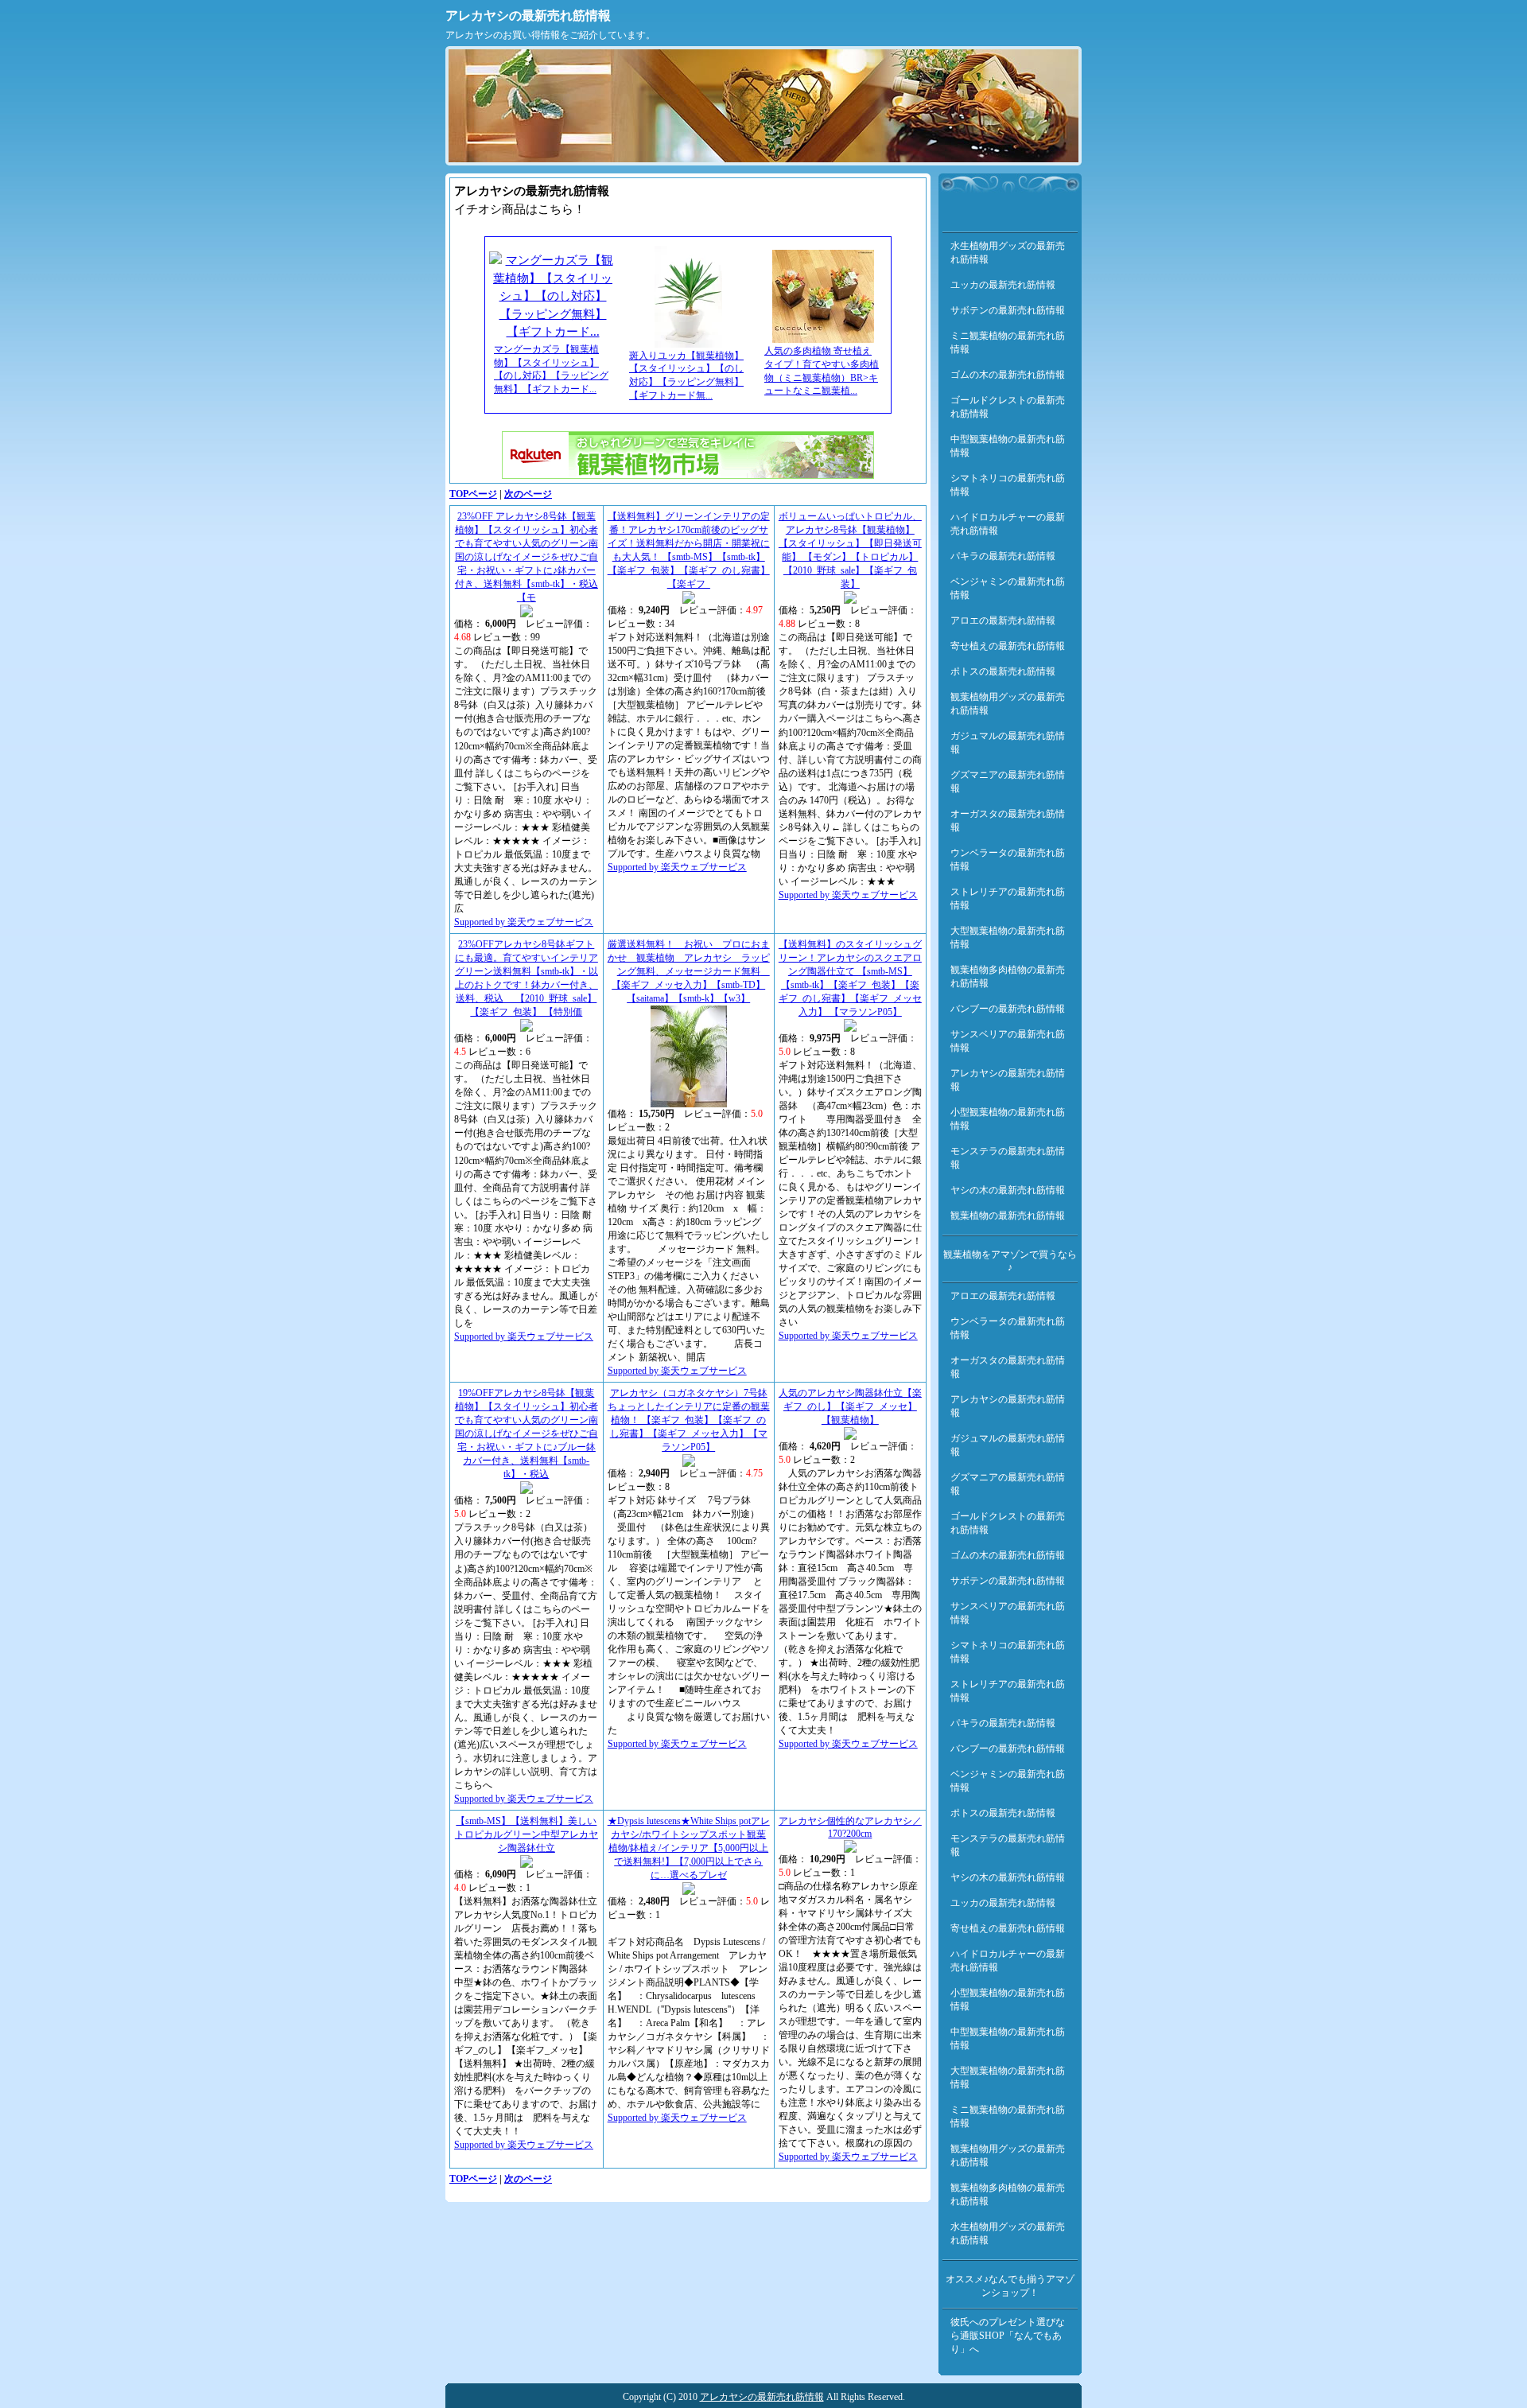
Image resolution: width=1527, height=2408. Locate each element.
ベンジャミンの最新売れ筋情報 (1008, 588)
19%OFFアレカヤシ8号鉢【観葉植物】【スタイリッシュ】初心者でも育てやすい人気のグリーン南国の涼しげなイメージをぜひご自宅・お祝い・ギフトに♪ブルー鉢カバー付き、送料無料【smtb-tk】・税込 (526, 1434)
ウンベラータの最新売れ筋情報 (1008, 860)
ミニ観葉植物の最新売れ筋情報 (1008, 342)
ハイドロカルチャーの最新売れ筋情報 (1008, 524)
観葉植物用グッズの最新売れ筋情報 (1008, 704)
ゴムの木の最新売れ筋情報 (1008, 375)
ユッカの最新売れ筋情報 (1003, 285)
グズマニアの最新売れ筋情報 (1008, 782)
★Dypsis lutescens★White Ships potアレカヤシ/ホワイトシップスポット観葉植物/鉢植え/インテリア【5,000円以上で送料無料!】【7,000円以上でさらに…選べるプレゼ (689, 1848)
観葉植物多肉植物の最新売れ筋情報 (1008, 976)
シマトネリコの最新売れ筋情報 (1008, 485)
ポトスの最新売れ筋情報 (1003, 671)
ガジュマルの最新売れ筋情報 (1008, 743)
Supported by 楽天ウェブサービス (524, 922)
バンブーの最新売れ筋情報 (1008, 1009)
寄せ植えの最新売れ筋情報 (1008, 646)
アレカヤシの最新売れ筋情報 (528, 16)
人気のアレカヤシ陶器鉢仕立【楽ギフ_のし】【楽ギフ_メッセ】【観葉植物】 (850, 1406)
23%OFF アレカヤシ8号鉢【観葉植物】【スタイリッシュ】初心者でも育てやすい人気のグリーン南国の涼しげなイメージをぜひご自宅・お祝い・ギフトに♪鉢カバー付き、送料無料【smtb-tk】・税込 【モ (526, 557)
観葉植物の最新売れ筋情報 (1008, 1216)
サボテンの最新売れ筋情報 (1008, 310)
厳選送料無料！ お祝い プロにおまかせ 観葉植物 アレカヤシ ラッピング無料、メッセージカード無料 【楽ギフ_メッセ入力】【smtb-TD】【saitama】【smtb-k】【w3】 (689, 971)
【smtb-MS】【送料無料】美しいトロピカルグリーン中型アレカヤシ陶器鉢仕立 (526, 1834)
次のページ (528, 494)
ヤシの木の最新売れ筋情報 (1008, 1190)
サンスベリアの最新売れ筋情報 (1008, 1041)
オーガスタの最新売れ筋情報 (1008, 821)
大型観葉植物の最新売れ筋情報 (1008, 938)
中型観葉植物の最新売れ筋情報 (1008, 446)
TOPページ (473, 494)
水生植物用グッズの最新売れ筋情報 (1008, 253)
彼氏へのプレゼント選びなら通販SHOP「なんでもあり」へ (1008, 2336)
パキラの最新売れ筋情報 (1003, 556)
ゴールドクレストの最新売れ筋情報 (1008, 407)
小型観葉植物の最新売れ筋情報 (1008, 1119)
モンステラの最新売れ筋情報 (1008, 1158)
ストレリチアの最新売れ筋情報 (1008, 899)
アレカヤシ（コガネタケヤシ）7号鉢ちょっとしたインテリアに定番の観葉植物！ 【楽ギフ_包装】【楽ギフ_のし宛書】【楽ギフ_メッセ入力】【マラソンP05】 (689, 1420)
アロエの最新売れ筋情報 (1003, 620)
